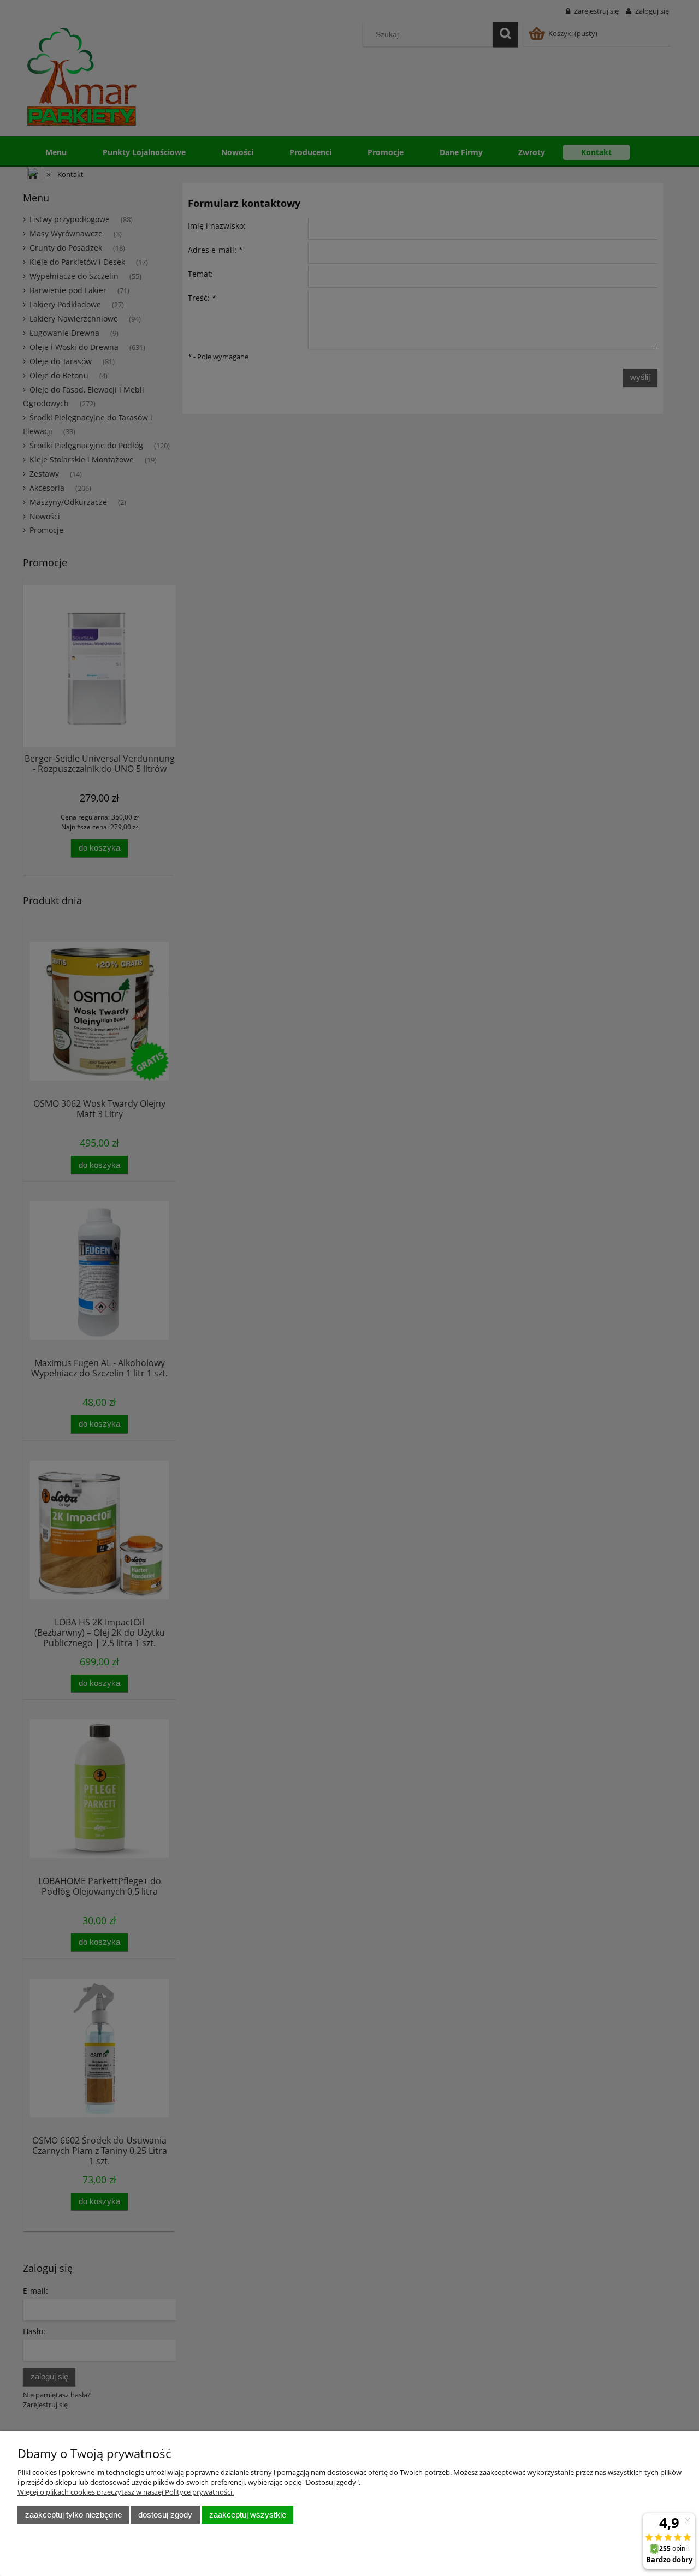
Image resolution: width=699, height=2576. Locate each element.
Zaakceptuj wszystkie (248, 2515)
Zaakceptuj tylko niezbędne (73, 2515)
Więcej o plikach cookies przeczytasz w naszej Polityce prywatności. (126, 2492)
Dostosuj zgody (165, 2515)
